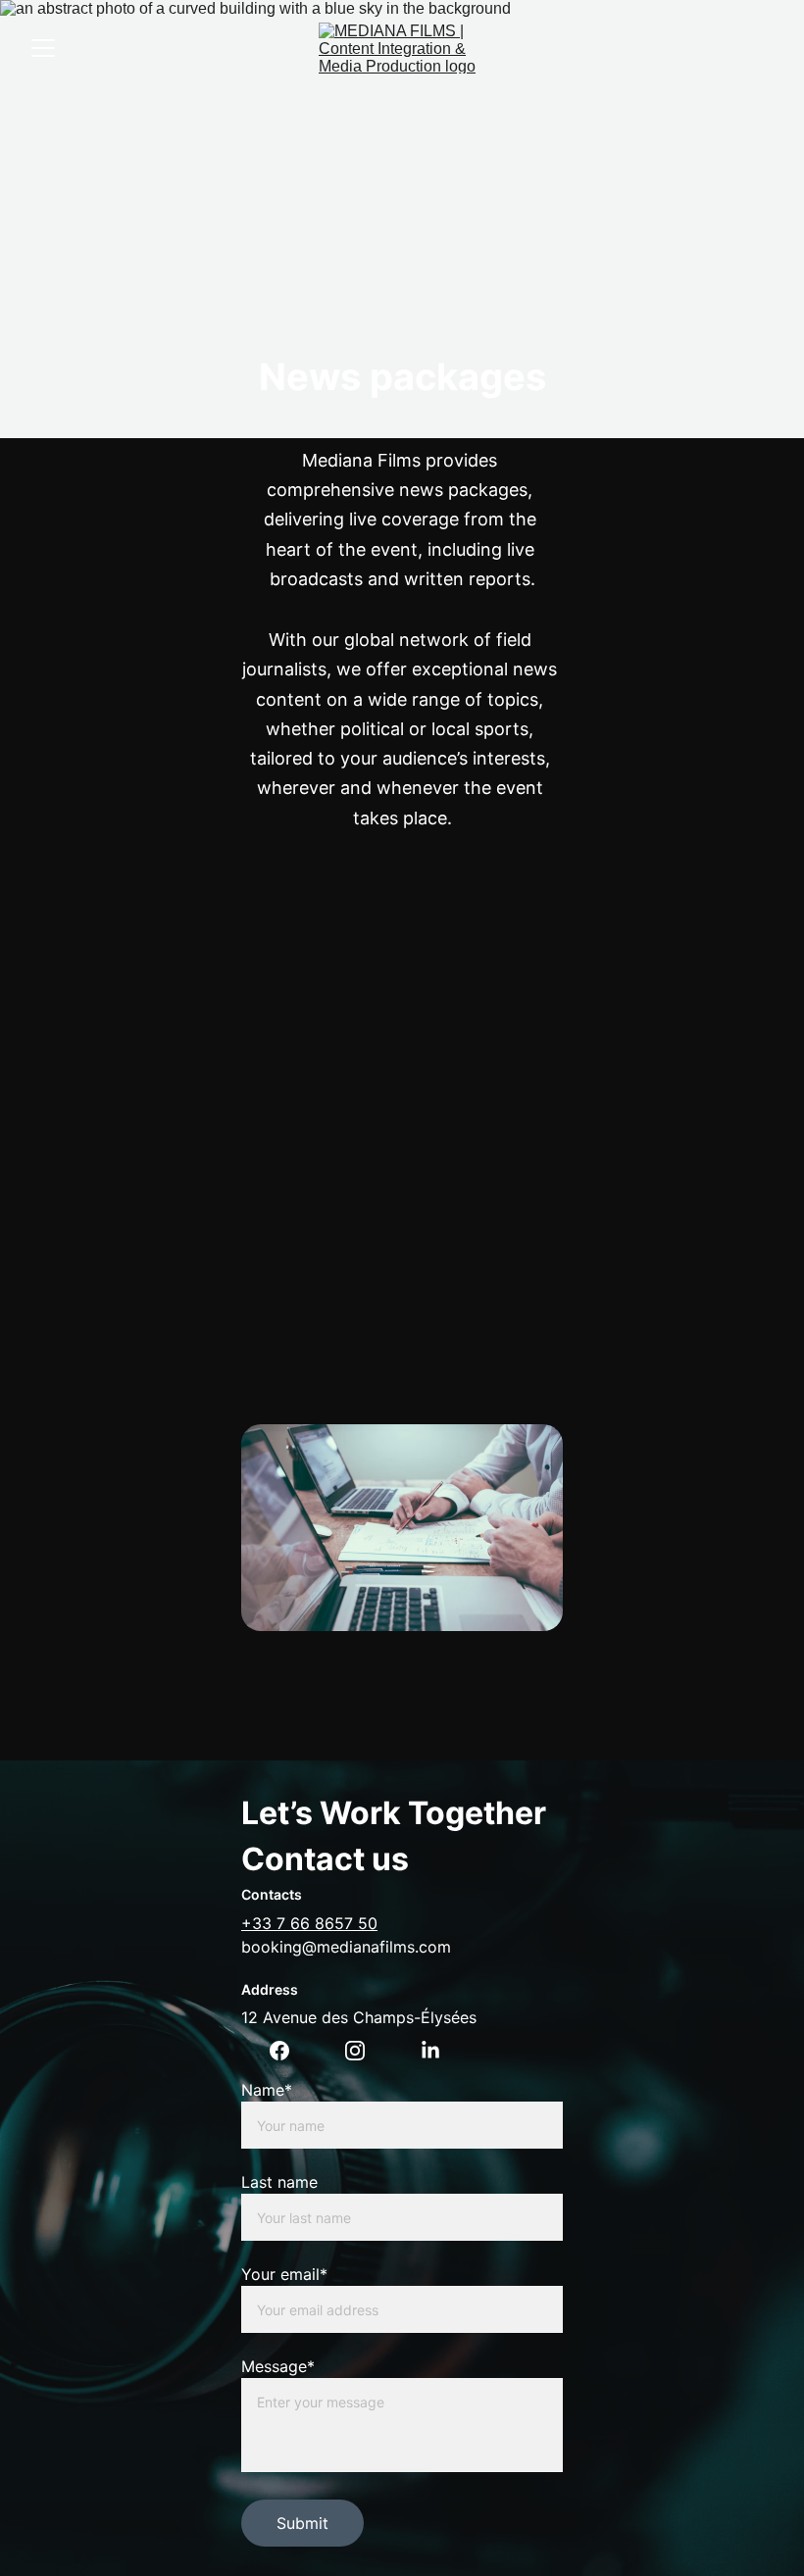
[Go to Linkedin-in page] (430, 2051)
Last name (279, 2182)
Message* (278, 2366)
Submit (302, 2523)
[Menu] (43, 48)
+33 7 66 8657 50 (309, 1923)
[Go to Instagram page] (355, 2051)
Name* (267, 2090)
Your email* (284, 2274)
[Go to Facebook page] (279, 2051)
